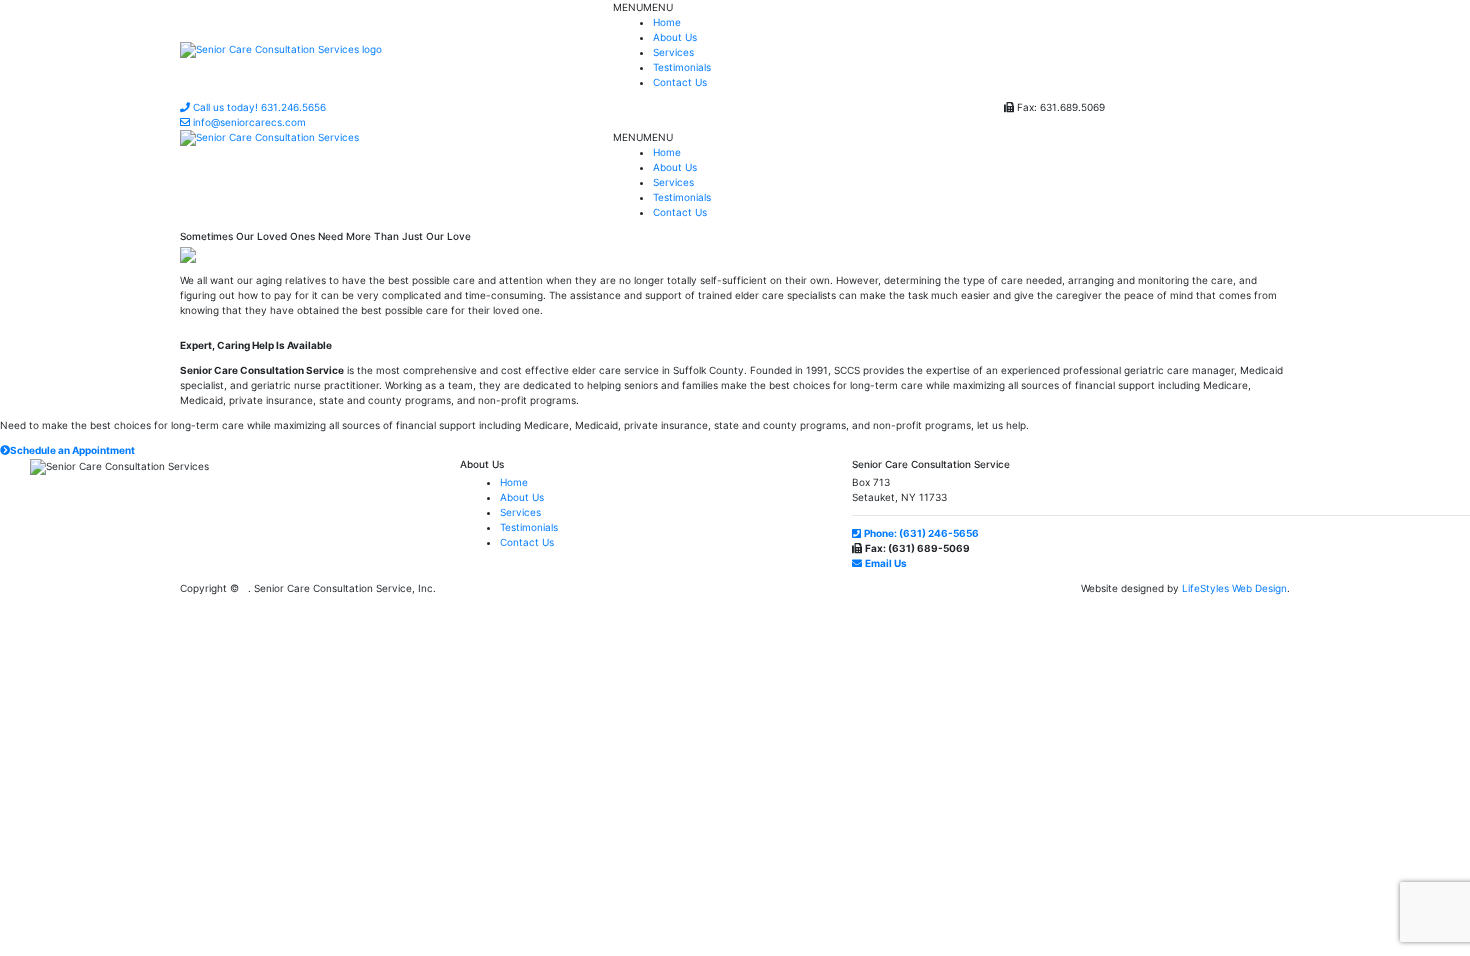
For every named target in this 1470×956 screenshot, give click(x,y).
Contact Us (680, 82)
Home (667, 22)
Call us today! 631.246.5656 (258, 107)
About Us (675, 37)
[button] (643, 7)
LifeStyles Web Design (1234, 588)
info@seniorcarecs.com (248, 122)
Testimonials (682, 67)
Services (673, 52)
